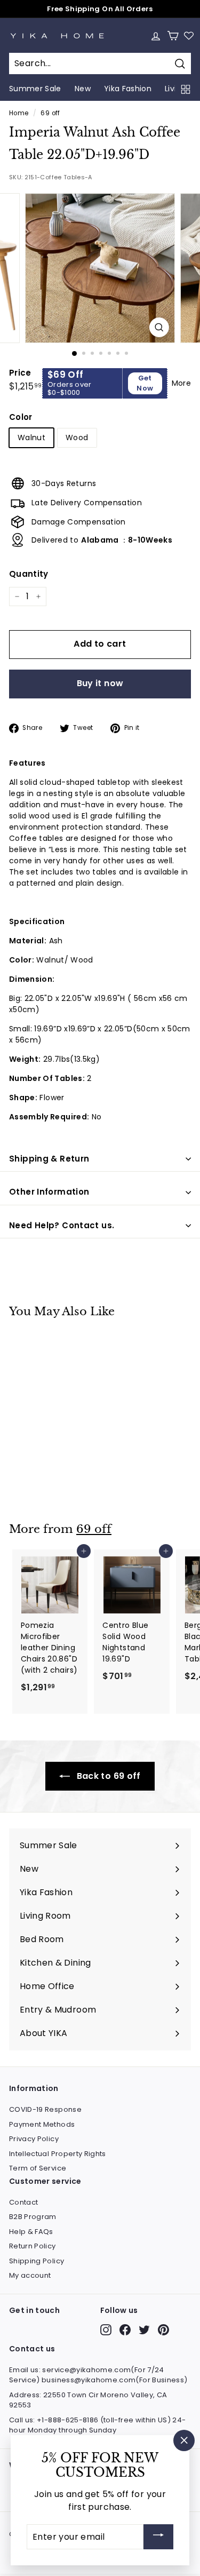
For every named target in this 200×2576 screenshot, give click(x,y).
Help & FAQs (31, 2232)
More (181, 383)
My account (30, 2275)
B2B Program (33, 2217)
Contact (23, 2202)
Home (19, 113)
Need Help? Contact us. (62, 1225)
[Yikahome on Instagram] (106, 2330)
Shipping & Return (49, 1159)
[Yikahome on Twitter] (144, 2330)
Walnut (31, 438)
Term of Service (38, 2168)
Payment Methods (42, 2124)
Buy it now (100, 683)
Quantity (29, 574)
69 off (50, 113)
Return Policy (33, 2246)
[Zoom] (159, 327)
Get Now (145, 383)
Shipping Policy (37, 2261)
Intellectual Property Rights (58, 2154)
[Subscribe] (158, 2537)
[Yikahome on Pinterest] (163, 2330)
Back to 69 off (107, 1776)
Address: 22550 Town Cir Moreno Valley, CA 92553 (88, 2400)
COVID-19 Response (45, 2109)
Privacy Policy (34, 2139)
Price (20, 373)
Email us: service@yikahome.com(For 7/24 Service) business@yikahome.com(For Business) (98, 2375)
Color (21, 417)
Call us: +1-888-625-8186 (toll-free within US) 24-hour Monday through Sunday (98, 2425)
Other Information (49, 1192)
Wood (77, 438)
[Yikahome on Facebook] (125, 2330)
